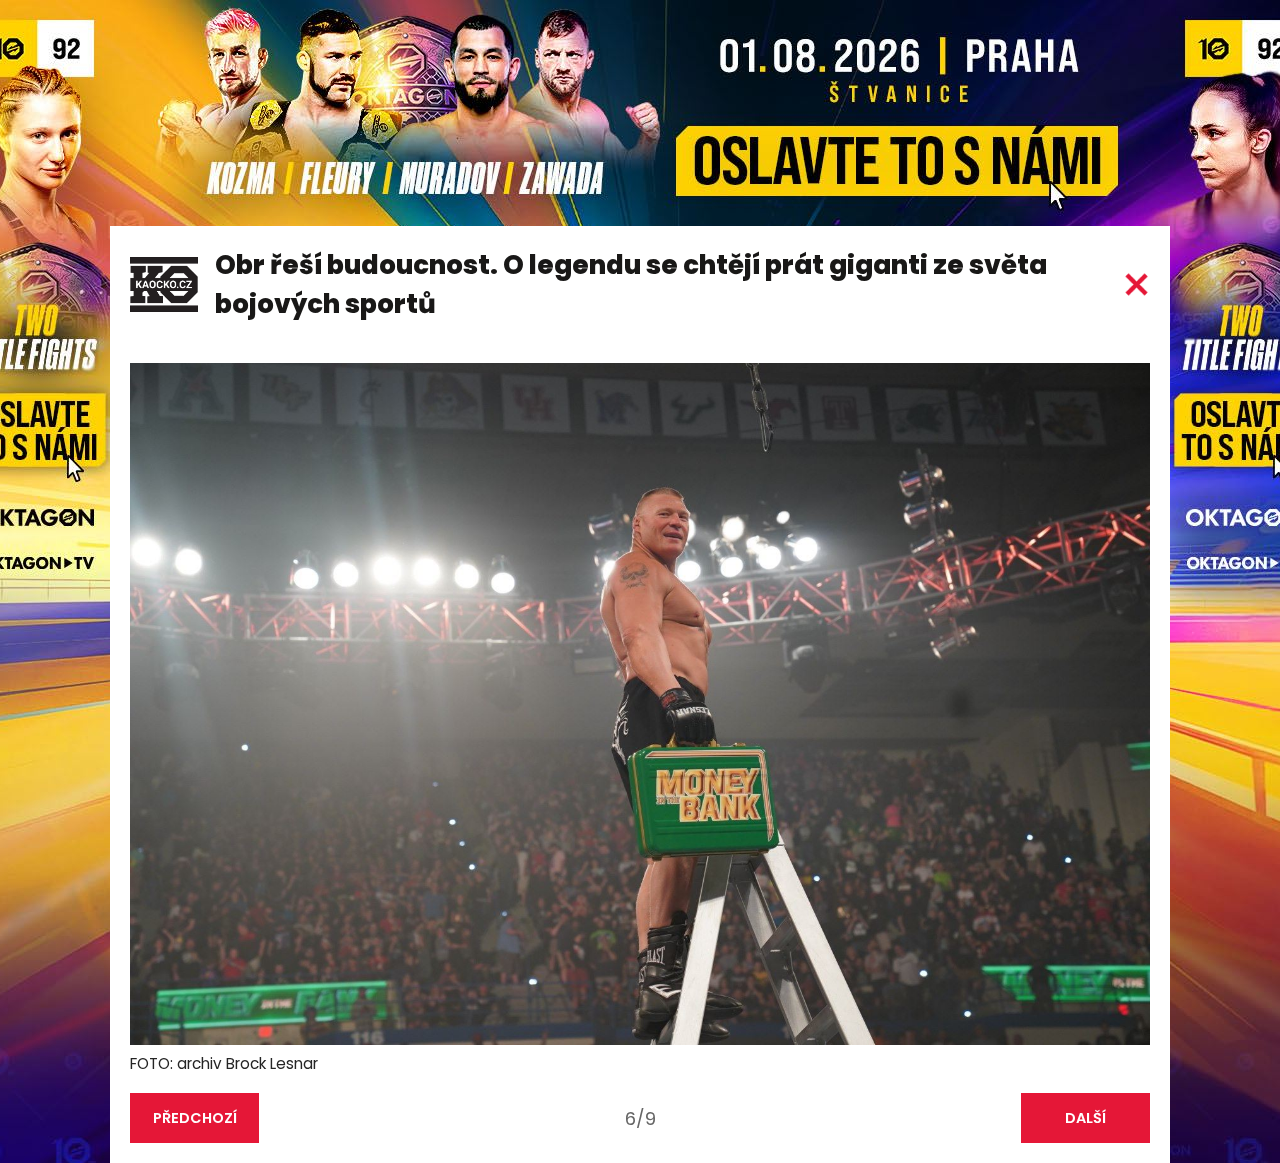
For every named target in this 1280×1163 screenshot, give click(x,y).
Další (1085, 1118)
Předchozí (195, 1118)
